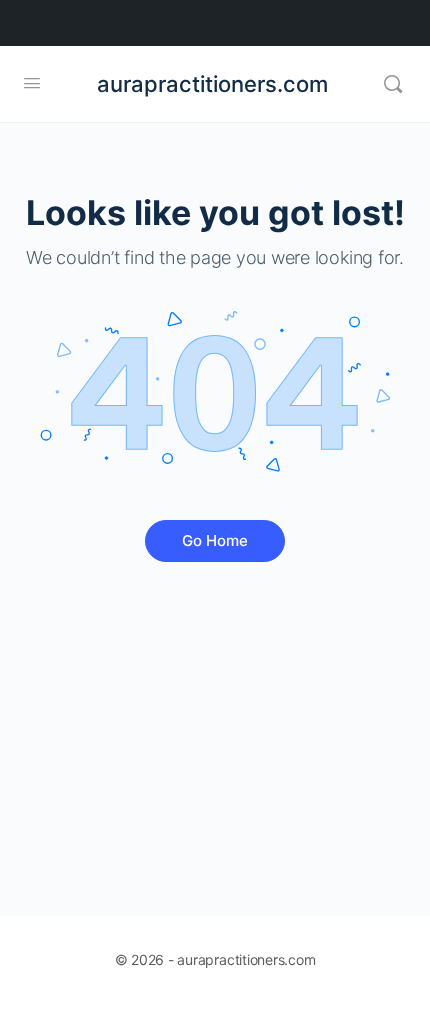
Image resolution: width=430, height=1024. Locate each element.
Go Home (215, 540)
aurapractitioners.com (212, 84)
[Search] (393, 84)
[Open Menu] (32, 82)
